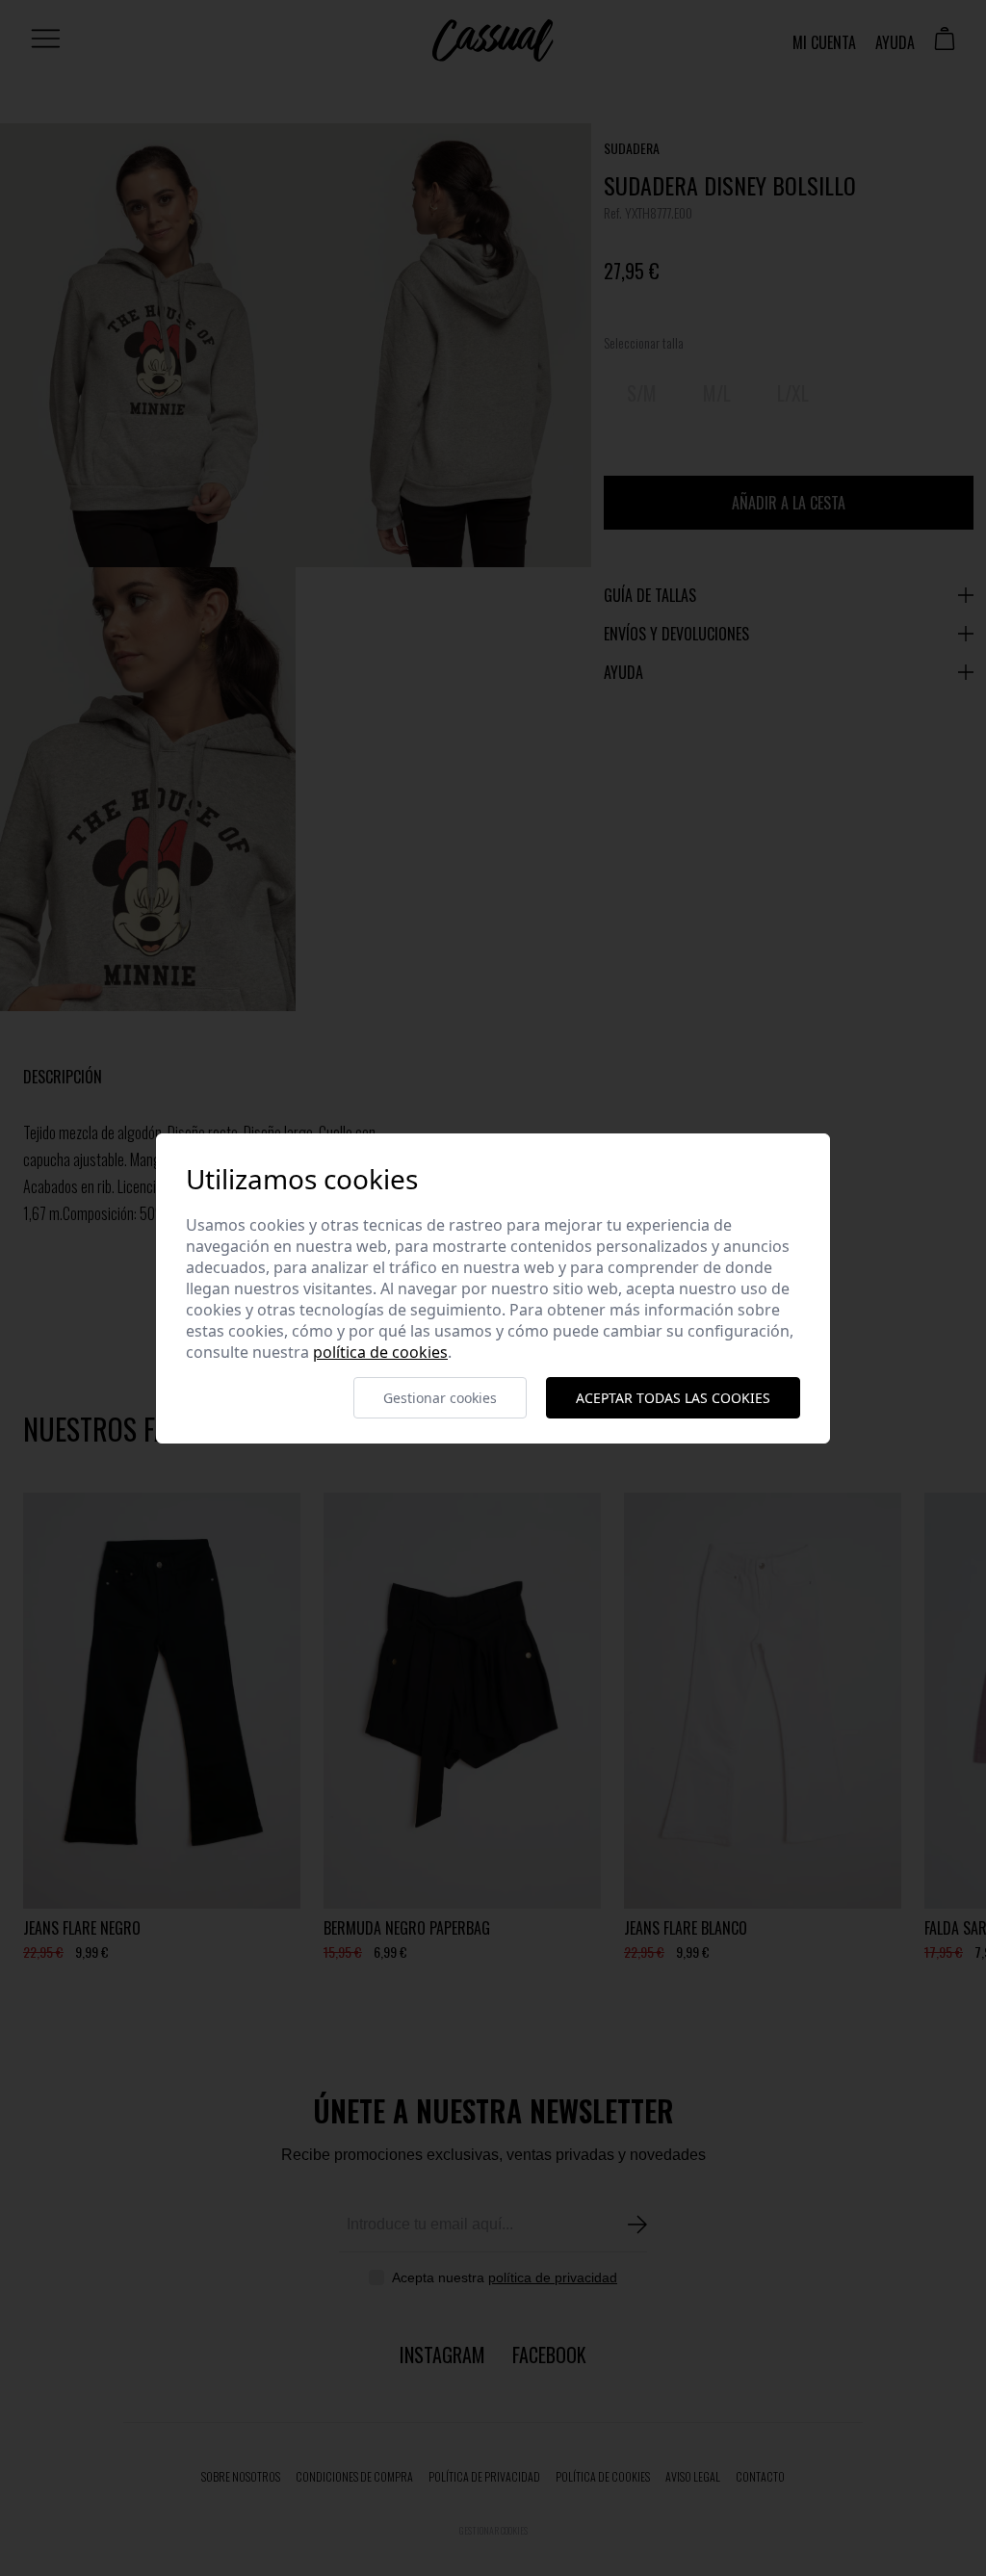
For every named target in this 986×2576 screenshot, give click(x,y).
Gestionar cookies (440, 1398)
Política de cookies (380, 1352)
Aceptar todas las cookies (673, 1398)
